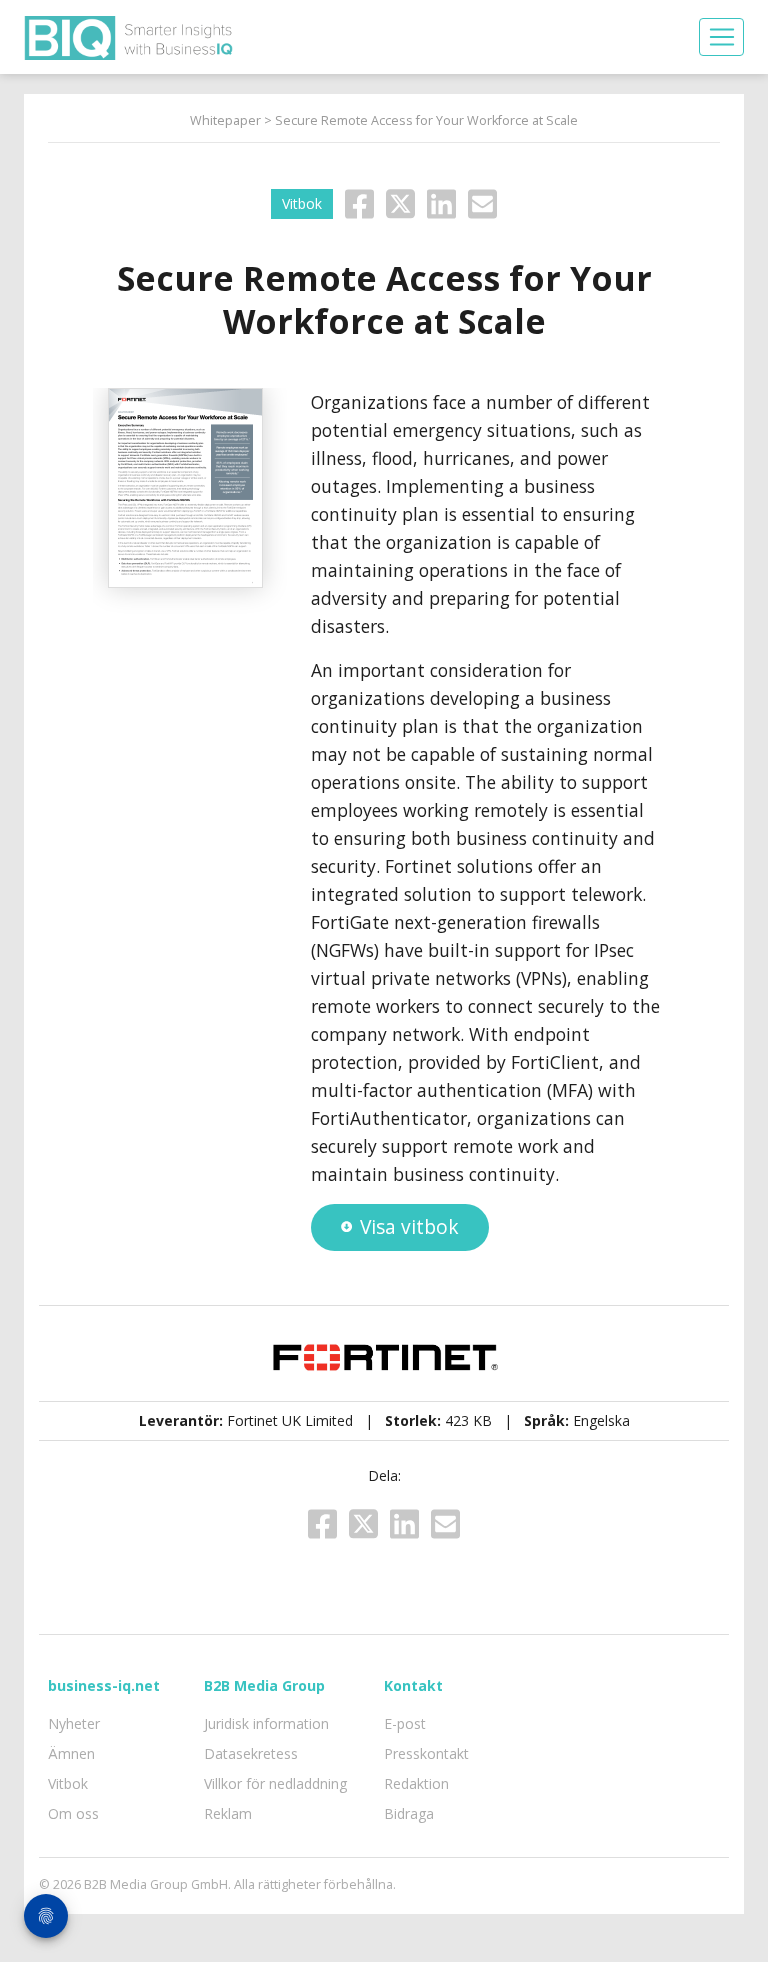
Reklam (228, 1813)
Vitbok (68, 1783)
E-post (405, 1723)
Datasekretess (251, 1753)
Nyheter (74, 1723)
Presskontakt (426, 1753)
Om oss (73, 1813)
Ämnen (71, 1753)
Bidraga (409, 1813)
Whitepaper (225, 120)
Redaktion (416, 1783)
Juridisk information (266, 1723)
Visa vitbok (409, 1226)
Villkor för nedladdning (275, 1783)
